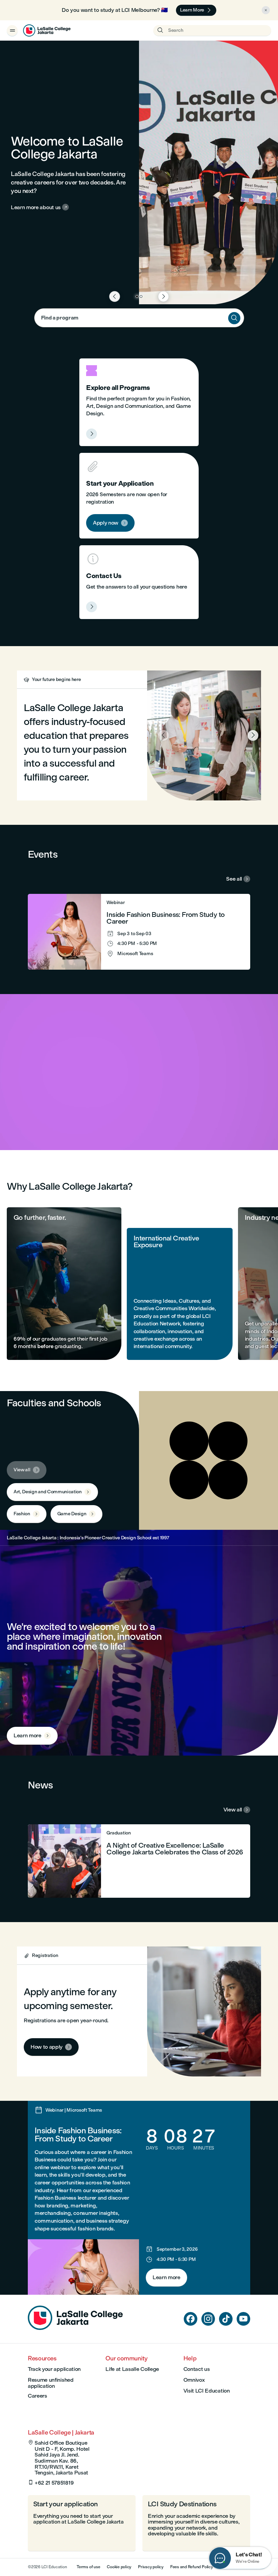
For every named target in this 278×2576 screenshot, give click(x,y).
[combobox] (139, 318)
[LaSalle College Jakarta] (47, 30)
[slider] (7, 1126)
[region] (139, 1072)
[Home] (75, 2328)
